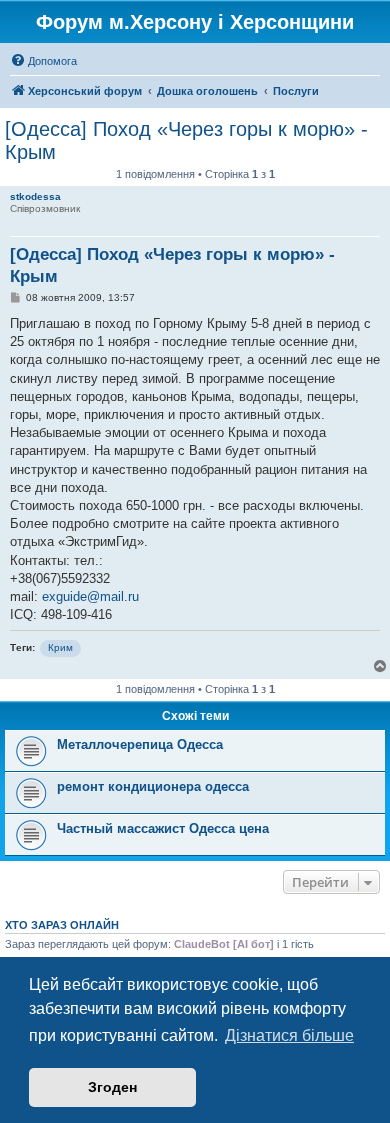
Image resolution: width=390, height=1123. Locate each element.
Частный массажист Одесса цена (163, 828)
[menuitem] (43, 61)
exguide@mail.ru (90, 596)
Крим (60, 647)
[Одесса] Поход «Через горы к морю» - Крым (186, 140)
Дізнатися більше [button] (289, 1035)
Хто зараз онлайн (62, 925)
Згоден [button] (112, 1087)
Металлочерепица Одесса (140, 744)
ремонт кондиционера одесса (153, 786)
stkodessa (35, 196)
